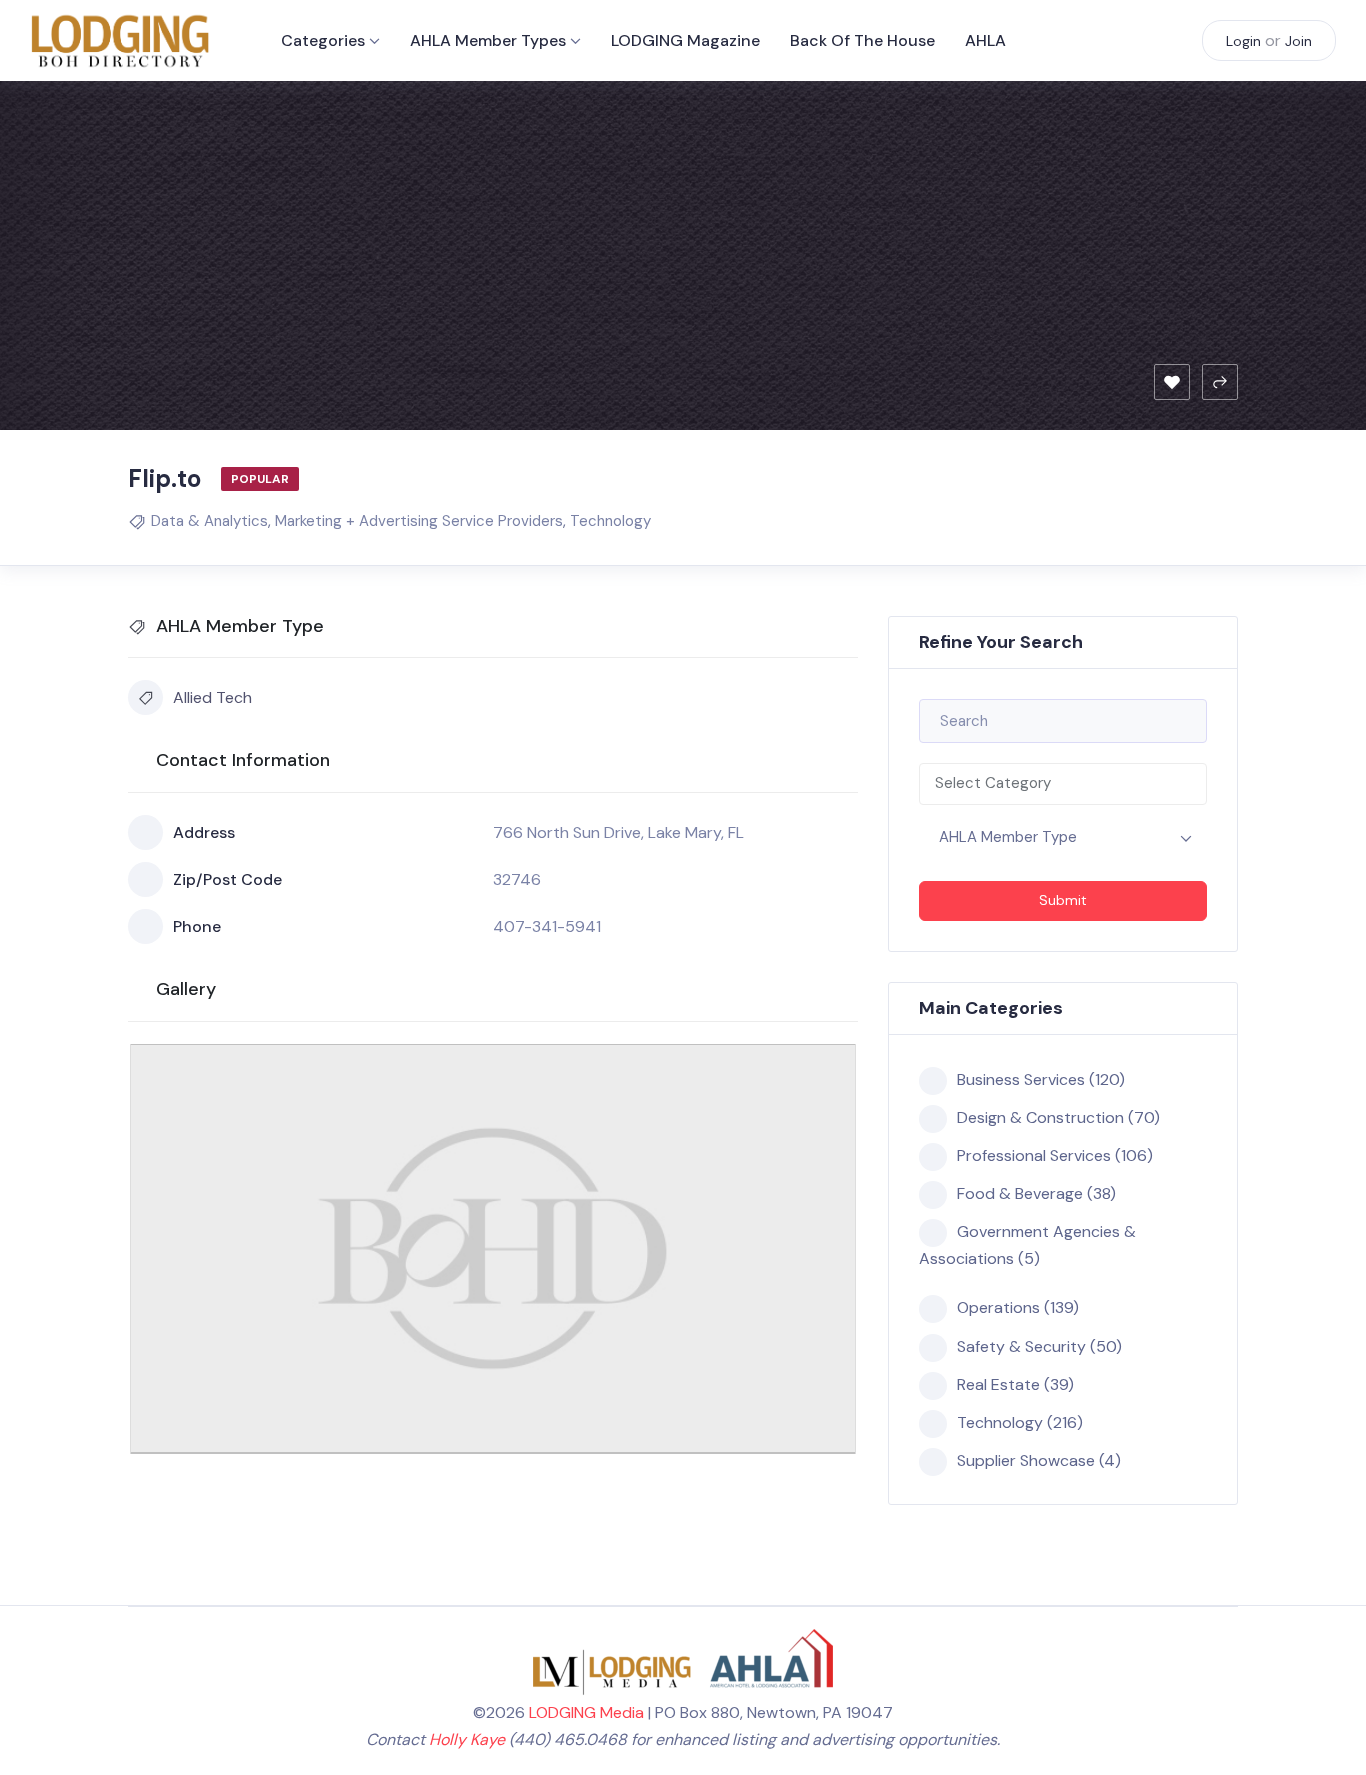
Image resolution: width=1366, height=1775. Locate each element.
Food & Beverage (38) (1036, 1193)
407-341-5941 (547, 926)
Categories (323, 40)
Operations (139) (1018, 1307)
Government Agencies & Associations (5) (1027, 1245)
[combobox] (1063, 784)
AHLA (985, 40)
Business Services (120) (1041, 1079)
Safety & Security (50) (1039, 1346)
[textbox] (1063, 784)
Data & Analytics (209, 521)
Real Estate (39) (1015, 1384)
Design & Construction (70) (1058, 1117)
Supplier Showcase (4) (1039, 1460)
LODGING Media (586, 1712)
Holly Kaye (467, 1739)
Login (1243, 41)
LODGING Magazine (685, 40)
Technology (610, 521)
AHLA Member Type (1008, 837)
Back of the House (862, 40)
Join (1298, 41)
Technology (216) (1020, 1422)
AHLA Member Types (488, 40)
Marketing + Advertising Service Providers (419, 521)
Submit (1063, 900)
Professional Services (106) (1055, 1155)
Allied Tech (212, 697)
